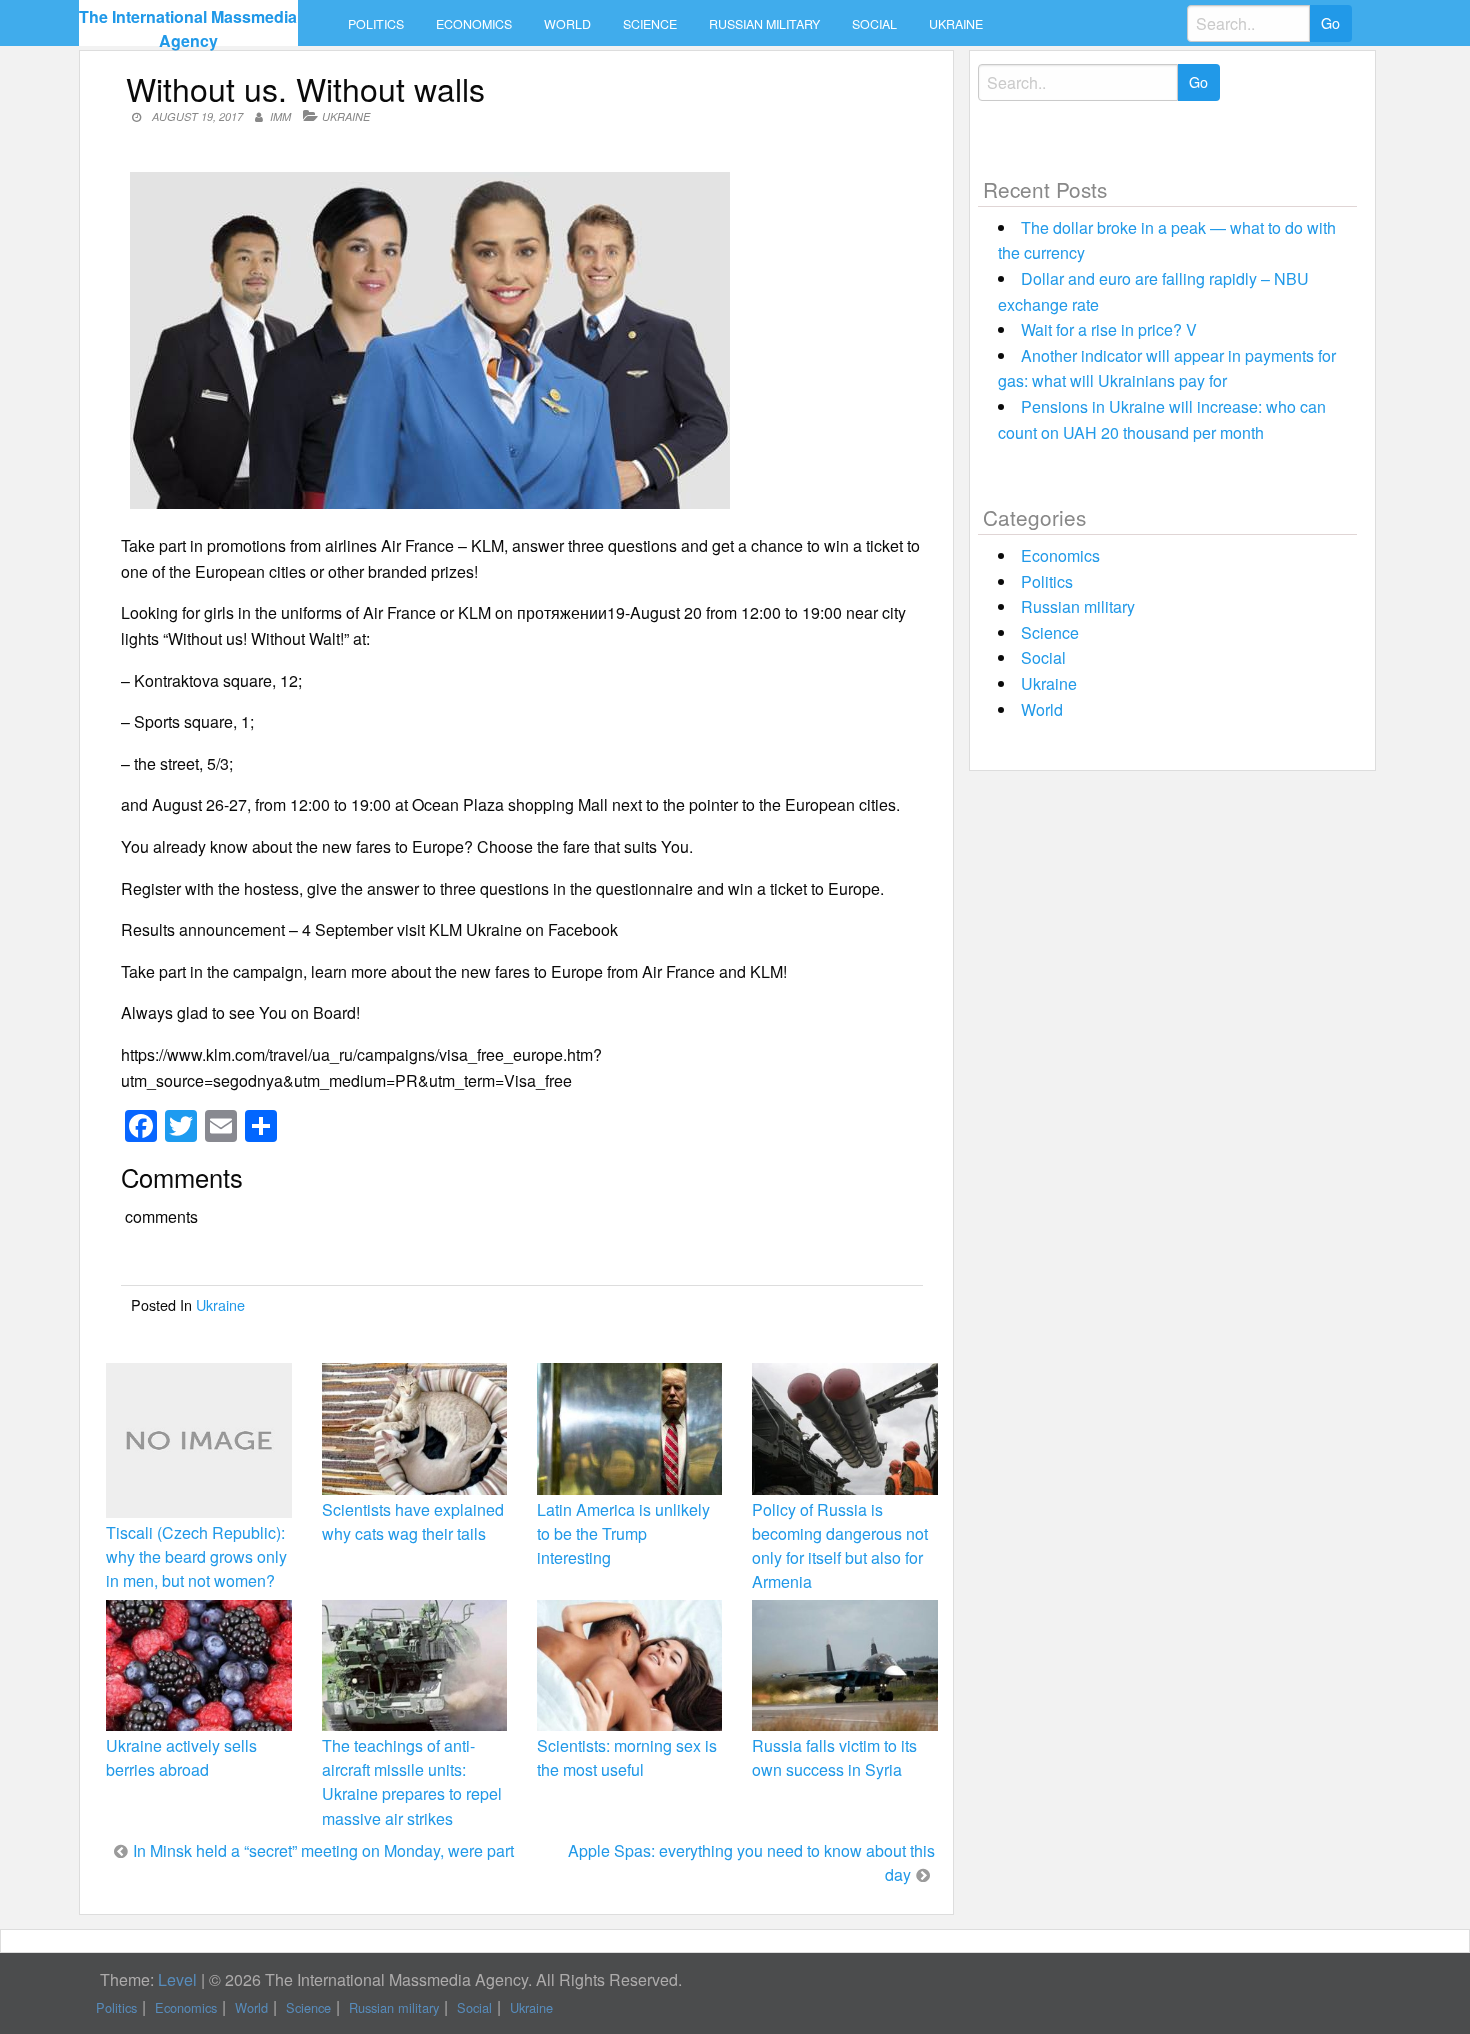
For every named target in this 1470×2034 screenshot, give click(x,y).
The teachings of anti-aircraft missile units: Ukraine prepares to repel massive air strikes (412, 1782)
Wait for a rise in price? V (1109, 329)
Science (650, 24)
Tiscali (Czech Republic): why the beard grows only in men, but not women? (196, 1556)
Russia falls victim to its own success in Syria (834, 1757)
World (567, 24)
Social (874, 24)
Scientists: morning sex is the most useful (627, 1757)
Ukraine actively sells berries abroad (181, 1757)
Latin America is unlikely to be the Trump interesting (623, 1533)
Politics (376, 24)
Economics (474, 24)
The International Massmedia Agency (188, 28)
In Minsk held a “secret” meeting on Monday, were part (323, 1850)
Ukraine (956, 24)
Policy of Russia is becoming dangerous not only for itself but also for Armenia (840, 1546)
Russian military (764, 24)
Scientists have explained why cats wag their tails (413, 1521)
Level (177, 1979)
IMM (280, 116)
